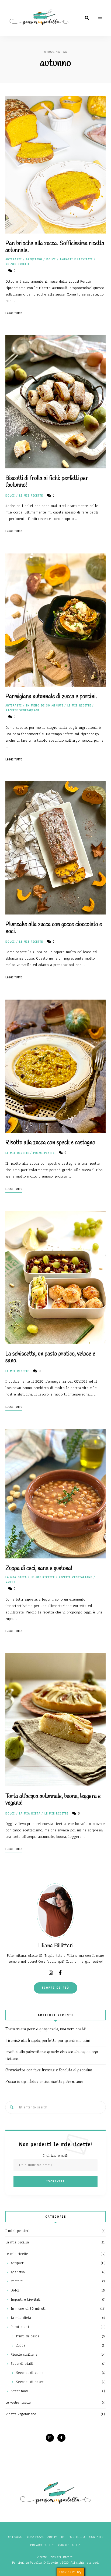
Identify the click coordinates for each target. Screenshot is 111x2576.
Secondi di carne (30, 2373)
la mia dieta (16, 1577)
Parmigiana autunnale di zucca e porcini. (51, 697)
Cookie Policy (69, 2545)
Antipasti (14, 259)
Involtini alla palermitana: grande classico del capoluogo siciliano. (52, 2055)
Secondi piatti (22, 2364)
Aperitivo (34, 259)
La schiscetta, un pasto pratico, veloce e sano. (50, 1357)
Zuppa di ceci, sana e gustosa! (39, 1568)
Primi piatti (44, 1153)
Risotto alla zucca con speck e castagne (50, 1143)
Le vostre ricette (18, 2403)
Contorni (17, 2281)
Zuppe (11, 1582)
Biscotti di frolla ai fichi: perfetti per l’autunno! (47, 482)
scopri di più (56, 1988)
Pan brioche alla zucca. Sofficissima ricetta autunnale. (55, 247)
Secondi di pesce (30, 2382)
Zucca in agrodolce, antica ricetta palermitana (44, 2082)
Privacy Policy (42, 2545)
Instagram (51, 1973)
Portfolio (77, 2537)
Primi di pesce (28, 2336)
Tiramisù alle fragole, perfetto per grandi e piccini (48, 2041)
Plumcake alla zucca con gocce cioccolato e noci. (54, 928)
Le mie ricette (18, 264)
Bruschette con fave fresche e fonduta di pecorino (49, 2070)
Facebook (60, 1973)
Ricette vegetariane (23, 710)
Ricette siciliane (24, 2355)
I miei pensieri (18, 2231)
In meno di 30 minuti (45, 706)
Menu (100, 18)
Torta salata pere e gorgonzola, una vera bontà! (46, 2029)
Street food (19, 2391)
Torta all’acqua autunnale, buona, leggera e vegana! (53, 1800)
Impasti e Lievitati (76, 259)
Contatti (96, 2537)
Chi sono (15, 2537)
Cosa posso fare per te (46, 2537)
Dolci (51, 259)
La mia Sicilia (17, 2242)
